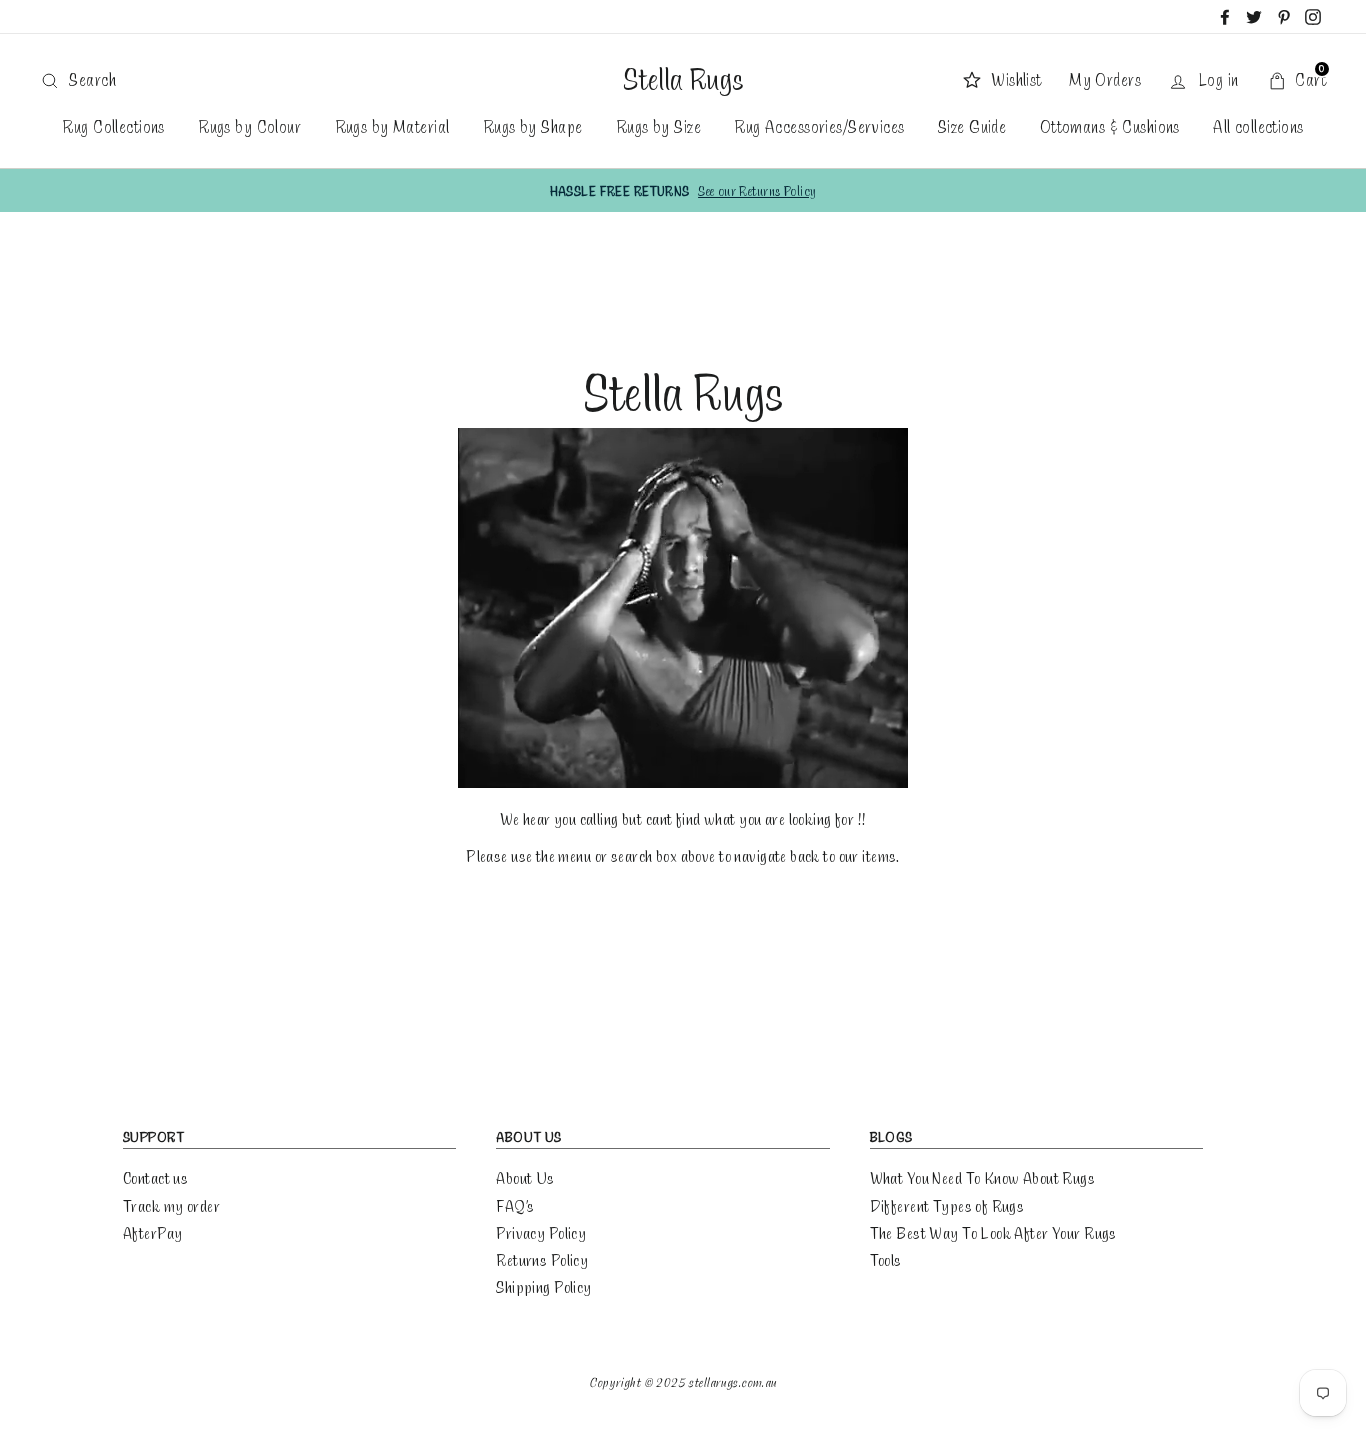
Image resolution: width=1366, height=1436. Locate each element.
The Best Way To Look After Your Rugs (993, 1232)
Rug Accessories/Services (819, 126)
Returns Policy (542, 1259)
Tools (886, 1259)
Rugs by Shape (533, 126)
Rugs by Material (392, 126)
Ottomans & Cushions (1110, 126)
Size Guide (972, 126)
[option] (683, 190)
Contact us (155, 1177)
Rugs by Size (658, 126)
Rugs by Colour (249, 126)
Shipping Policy (543, 1286)
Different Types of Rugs (947, 1205)
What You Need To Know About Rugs (983, 1177)
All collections (1258, 126)
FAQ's (515, 1205)
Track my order (171, 1205)
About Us (525, 1177)
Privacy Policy (541, 1232)
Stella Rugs (683, 79)
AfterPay (152, 1232)
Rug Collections (113, 126)
